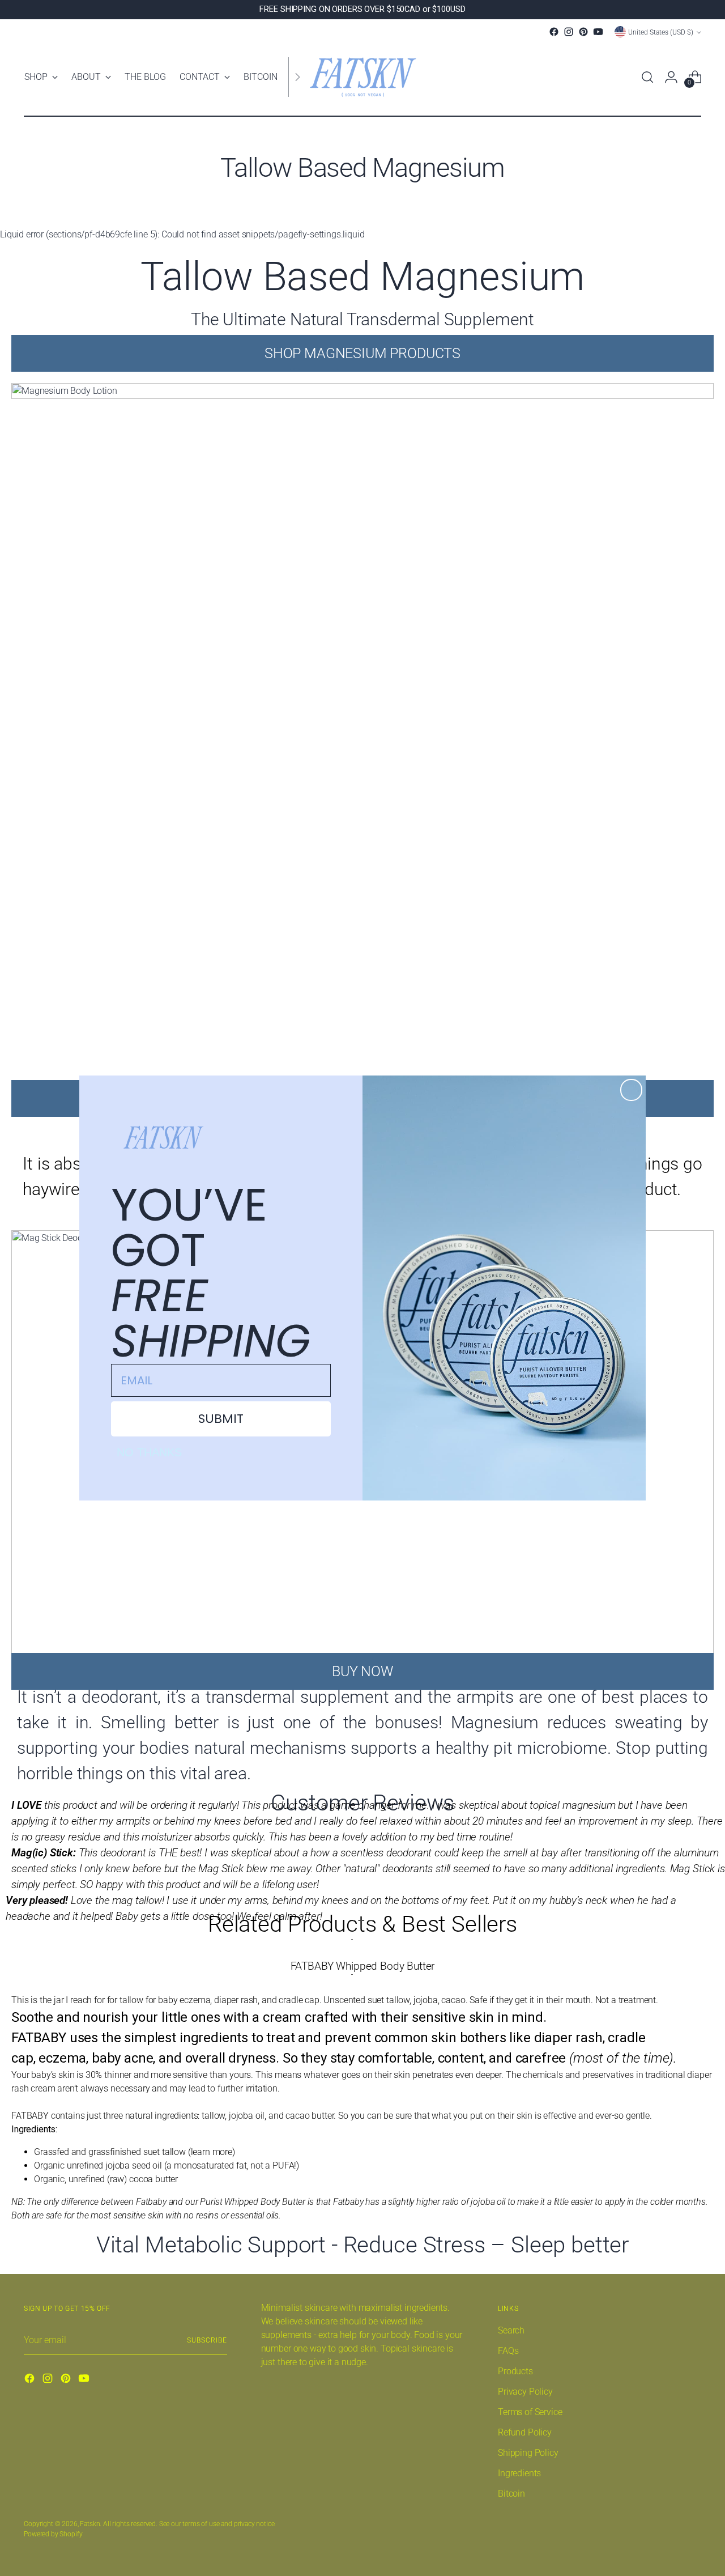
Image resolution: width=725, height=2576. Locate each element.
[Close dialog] (631, 1090)
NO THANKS (149, 1452)
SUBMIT (221, 1419)
